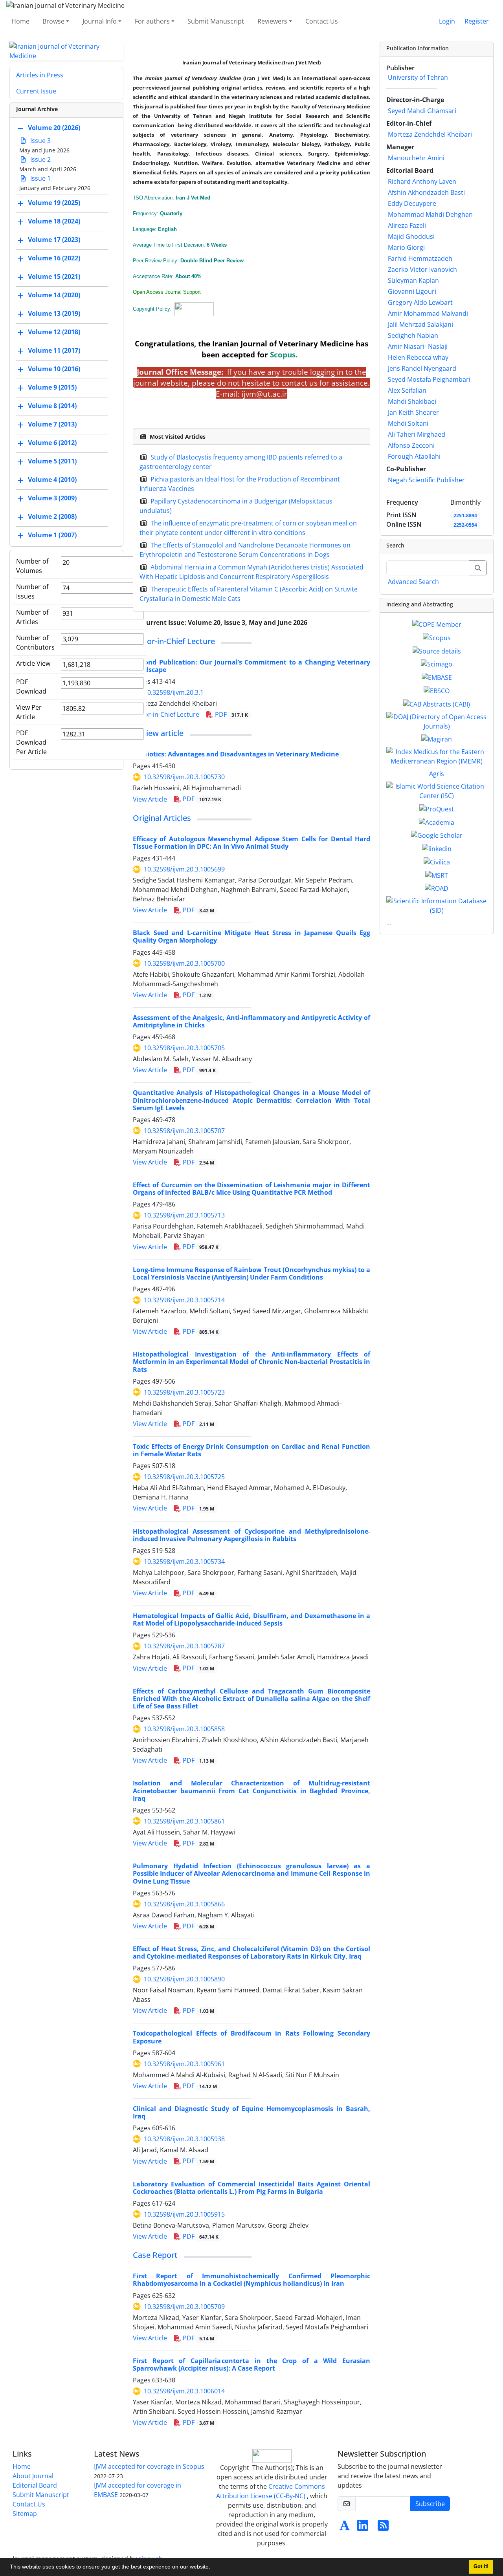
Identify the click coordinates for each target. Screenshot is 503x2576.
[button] (213, 2568)
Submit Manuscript (216, 21)
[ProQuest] (437, 808)
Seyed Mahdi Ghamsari (422, 111)
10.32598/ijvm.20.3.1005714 (184, 1300)
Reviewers (272, 21)
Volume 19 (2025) (54, 203)
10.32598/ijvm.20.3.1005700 (184, 963)
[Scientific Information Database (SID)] (437, 905)
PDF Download (31, 687)
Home (20, 21)
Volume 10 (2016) (54, 369)
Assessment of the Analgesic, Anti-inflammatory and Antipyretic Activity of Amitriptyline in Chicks (251, 1021)
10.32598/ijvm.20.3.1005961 (184, 2064)
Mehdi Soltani (408, 423)
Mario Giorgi (406, 247)
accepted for (259, 354)
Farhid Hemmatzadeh (420, 258)
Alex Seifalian (407, 390)
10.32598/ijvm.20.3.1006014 (184, 2391)
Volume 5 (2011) (52, 461)
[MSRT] (437, 875)
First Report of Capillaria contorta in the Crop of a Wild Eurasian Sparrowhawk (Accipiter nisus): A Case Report (251, 2365)
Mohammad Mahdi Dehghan (430, 214)
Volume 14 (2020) (54, 295)
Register (477, 21)
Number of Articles (32, 617)
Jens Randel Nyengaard (422, 368)
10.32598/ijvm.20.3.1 (174, 692)
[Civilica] (437, 861)
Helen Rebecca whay (418, 357)
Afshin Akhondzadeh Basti (426, 192)
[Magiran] (437, 739)
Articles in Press (40, 75)
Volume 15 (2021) (54, 276)
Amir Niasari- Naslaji (418, 346)
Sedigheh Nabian (413, 335)
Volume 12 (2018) (54, 332)
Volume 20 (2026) (54, 128)
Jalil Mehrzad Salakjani (420, 324)
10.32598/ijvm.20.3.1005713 (184, 1215)
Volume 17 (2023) (54, 240)
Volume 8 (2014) (52, 406)
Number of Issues (32, 591)
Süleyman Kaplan (413, 280)
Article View (33, 663)
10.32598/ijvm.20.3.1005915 (184, 2214)
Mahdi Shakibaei (412, 401)
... (389, 923)
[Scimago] (437, 664)
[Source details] (437, 650)
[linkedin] (437, 848)
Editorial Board (35, 2485)
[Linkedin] (363, 2528)
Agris (437, 774)
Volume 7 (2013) (52, 424)
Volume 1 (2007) (52, 535)
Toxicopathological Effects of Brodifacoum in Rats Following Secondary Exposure (251, 2037)
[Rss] (383, 2528)
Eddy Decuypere (412, 203)
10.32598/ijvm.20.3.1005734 (184, 1562)
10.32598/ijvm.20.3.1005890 (184, 1979)
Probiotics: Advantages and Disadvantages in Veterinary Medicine (236, 754)
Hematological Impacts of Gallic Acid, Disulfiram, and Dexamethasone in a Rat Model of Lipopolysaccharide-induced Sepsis (251, 1619)
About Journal (33, 2476)
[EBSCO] (437, 690)
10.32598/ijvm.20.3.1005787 (184, 1646)
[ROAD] (437, 888)
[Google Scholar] (437, 835)
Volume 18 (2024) (54, 221)
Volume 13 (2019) (54, 313)
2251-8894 (465, 515)
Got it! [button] (481, 2567)
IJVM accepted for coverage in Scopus (149, 2466)
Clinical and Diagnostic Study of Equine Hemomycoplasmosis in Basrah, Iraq (251, 2112)
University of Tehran (418, 77)
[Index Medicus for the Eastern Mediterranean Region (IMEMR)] (437, 756)
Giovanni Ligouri (412, 291)
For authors (152, 21)
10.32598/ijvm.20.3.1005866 (184, 1904)
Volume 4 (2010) (52, 480)
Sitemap (25, 2514)
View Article (150, 799)
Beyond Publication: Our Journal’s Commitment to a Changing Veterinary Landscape (251, 666)
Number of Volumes (32, 566)
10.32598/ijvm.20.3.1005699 (184, 869)
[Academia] (437, 822)
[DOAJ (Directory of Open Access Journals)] (437, 721)
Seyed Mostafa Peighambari (429, 379)
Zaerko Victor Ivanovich (422, 269)
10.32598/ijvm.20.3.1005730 (184, 777)
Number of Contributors (35, 643)
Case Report (155, 2255)
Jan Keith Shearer (413, 412)
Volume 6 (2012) (52, 443)
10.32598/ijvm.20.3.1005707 (184, 1131)
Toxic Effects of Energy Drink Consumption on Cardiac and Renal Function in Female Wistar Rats (251, 1450)
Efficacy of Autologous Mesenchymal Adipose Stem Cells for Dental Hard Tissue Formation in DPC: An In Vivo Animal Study (251, 843)
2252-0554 (465, 525)
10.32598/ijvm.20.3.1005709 (184, 2307)
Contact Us (322, 21)
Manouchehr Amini (416, 158)
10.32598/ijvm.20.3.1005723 (184, 1392)
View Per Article (29, 712)
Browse (53, 21)
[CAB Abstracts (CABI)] (437, 703)
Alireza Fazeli (407, 225)
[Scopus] (437, 637)
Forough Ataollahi (414, 456)
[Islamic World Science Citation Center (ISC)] (437, 791)
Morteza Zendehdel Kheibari (430, 134)
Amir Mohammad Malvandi (428, 313)
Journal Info (100, 21)
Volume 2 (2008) (52, 516)
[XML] (314, 622)
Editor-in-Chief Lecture (174, 641)
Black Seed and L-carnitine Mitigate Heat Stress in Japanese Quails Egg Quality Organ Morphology (251, 936)
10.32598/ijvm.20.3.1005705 (184, 1048)
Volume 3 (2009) (52, 498)
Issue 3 (40, 141)
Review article (158, 733)
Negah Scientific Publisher (426, 480)
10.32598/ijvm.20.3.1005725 (184, 1477)
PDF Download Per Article (31, 742)
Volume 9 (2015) (52, 387)
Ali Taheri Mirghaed (417, 434)
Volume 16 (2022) (54, 258)
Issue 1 (40, 178)
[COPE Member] (437, 624)
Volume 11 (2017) (54, 350)
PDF (231, 714)
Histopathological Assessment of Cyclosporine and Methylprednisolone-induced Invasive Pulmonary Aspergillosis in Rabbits (251, 1535)
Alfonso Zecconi (411, 445)
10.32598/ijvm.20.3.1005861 (184, 1821)
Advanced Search (413, 582)
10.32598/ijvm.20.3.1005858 (184, 1729)
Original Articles (162, 818)
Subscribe (430, 2504)
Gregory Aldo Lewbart (420, 302)
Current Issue (36, 91)
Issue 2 (40, 159)
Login (447, 21)
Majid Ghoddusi (411, 236)
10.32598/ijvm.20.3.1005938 (184, 2139)
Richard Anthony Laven (422, 181)
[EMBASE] (437, 677)
